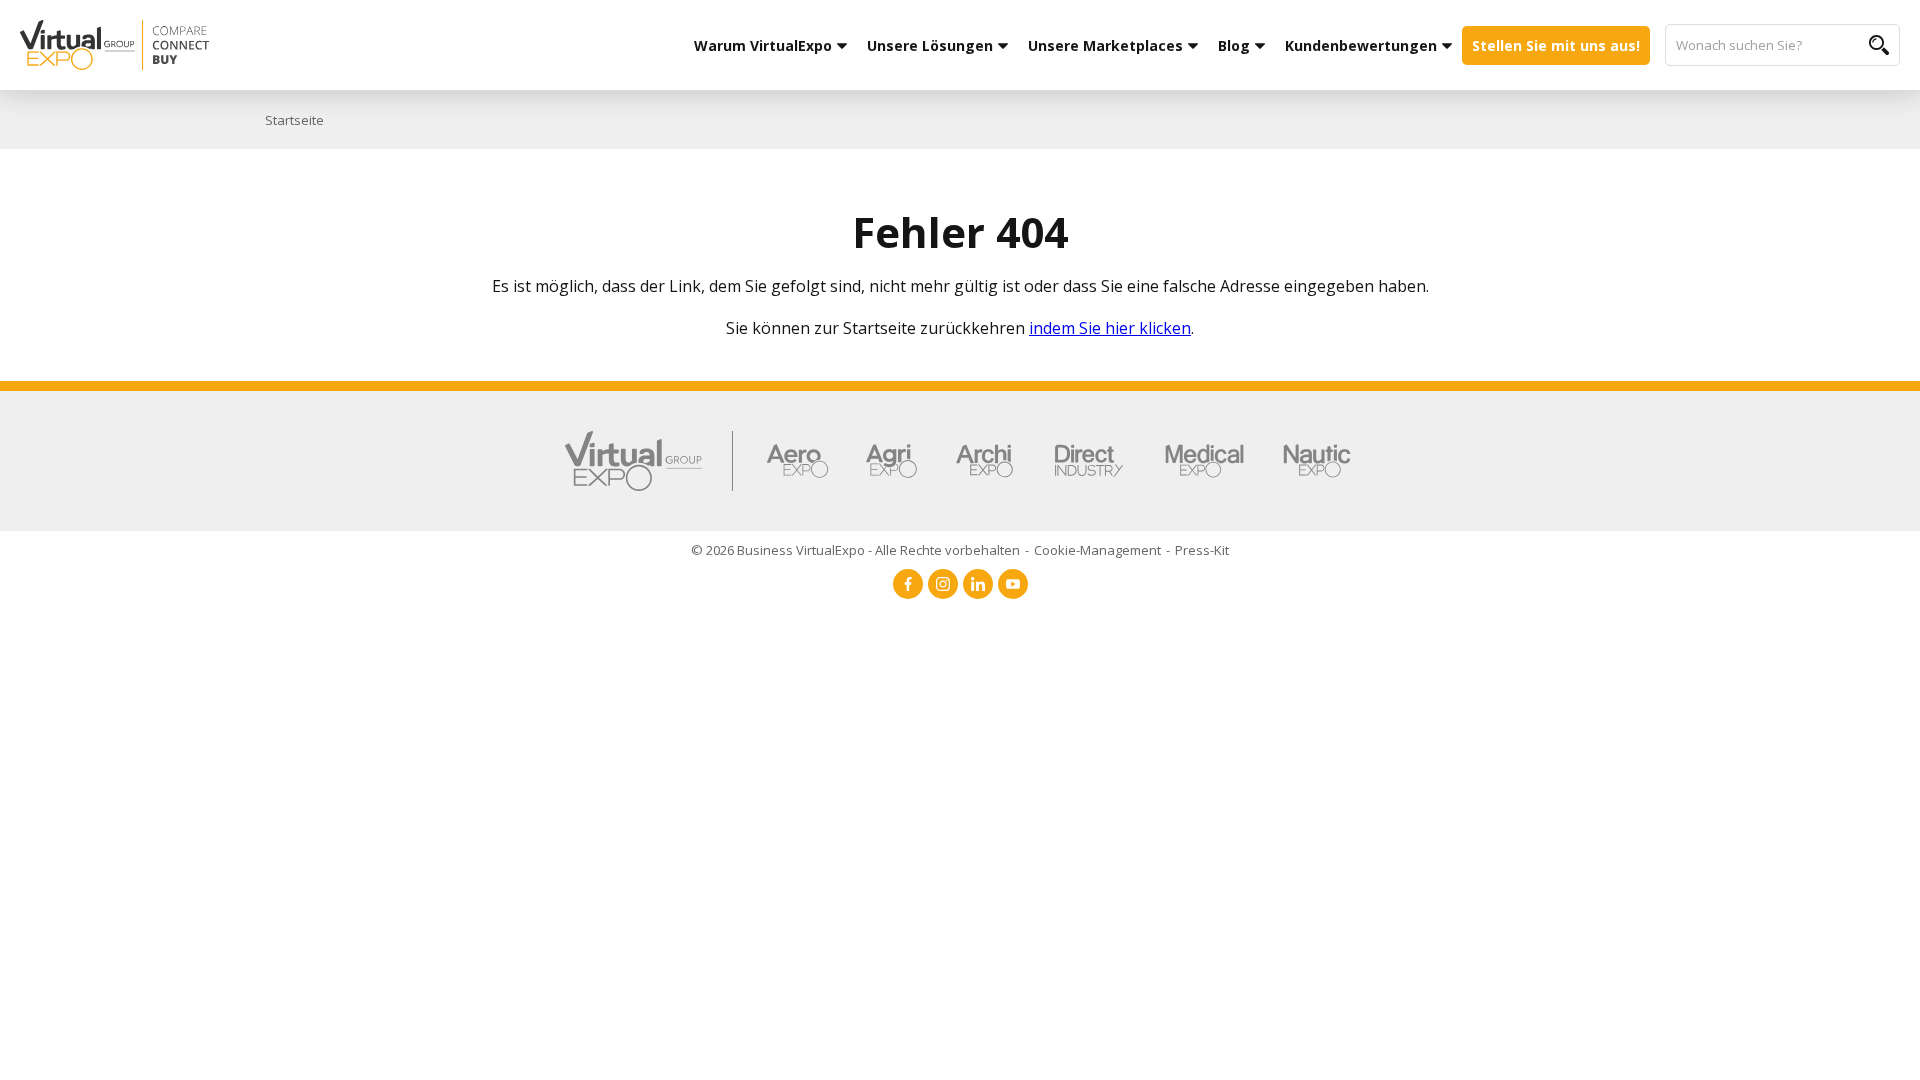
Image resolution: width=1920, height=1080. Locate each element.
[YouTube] (1013, 584)
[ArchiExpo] (984, 461)
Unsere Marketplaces (1105, 45)
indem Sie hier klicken (1110, 328)
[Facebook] (908, 584)
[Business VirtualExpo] (229, 45)
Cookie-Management (1097, 550)
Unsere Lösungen (930, 45)
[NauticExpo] (1317, 461)
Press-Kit (1202, 550)
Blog (1234, 45)
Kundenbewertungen (1361, 45)
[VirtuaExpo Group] (649, 461)
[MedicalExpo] (1204, 461)
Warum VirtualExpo (763, 45)
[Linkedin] (978, 584)
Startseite (294, 120)
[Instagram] (943, 584)
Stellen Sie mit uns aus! (1556, 45)
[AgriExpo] (891, 461)
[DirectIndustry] (1089, 461)
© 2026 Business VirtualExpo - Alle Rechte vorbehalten (855, 550)
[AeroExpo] (797, 461)
